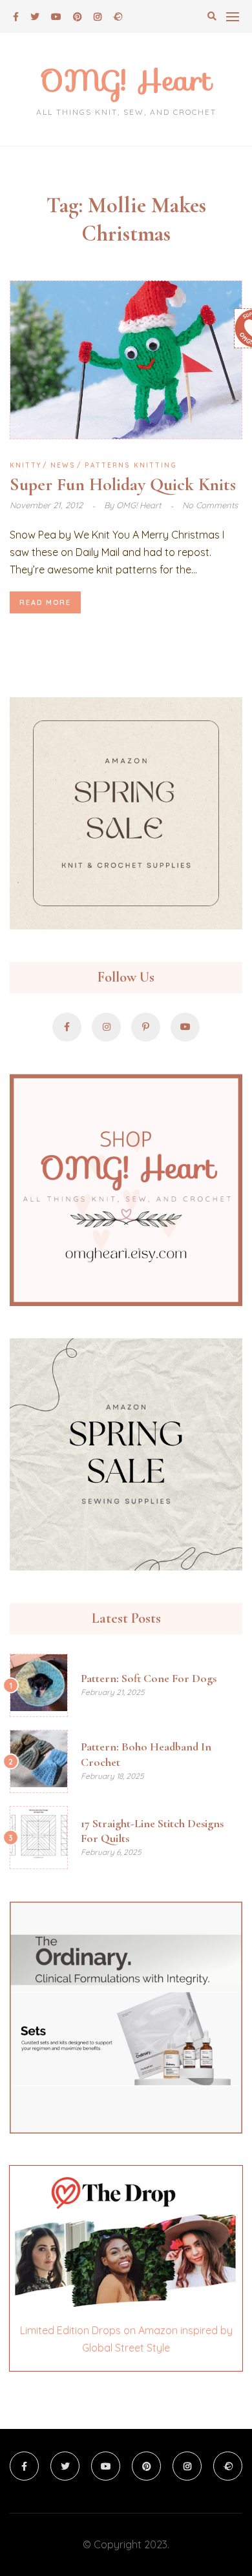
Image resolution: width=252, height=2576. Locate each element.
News (63, 465)
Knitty (26, 465)
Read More (45, 602)
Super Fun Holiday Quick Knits (123, 484)
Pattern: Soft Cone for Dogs (149, 1678)
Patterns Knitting (131, 465)
